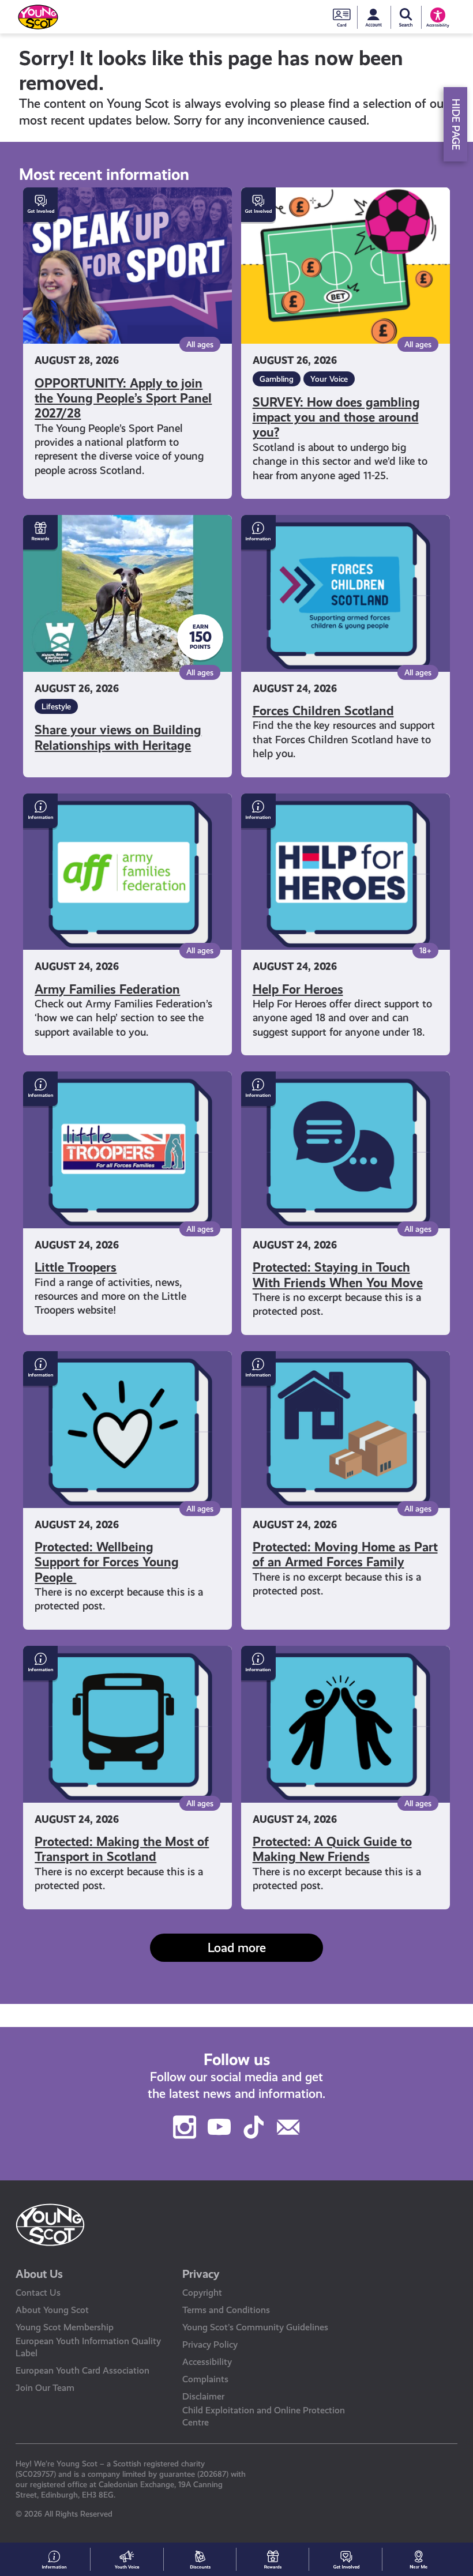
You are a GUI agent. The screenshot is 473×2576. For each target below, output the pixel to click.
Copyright (202, 2293)
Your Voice (329, 379)
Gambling (277, 379)
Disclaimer (203, 2396)
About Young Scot (52, 2310)
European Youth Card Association (82, 2370)
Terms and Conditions (226, 2310)
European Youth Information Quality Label (88, 2347)
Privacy (201, 2274)
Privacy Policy (210, 2344)
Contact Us (38, 2293)
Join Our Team (45, 2388)
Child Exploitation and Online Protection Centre (264, 2416)
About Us (39, 2274)
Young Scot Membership (65, 2327)
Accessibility (207, 2362)
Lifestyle (56, 706)
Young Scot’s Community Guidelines (255, 2327)
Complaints (205, 2379)
